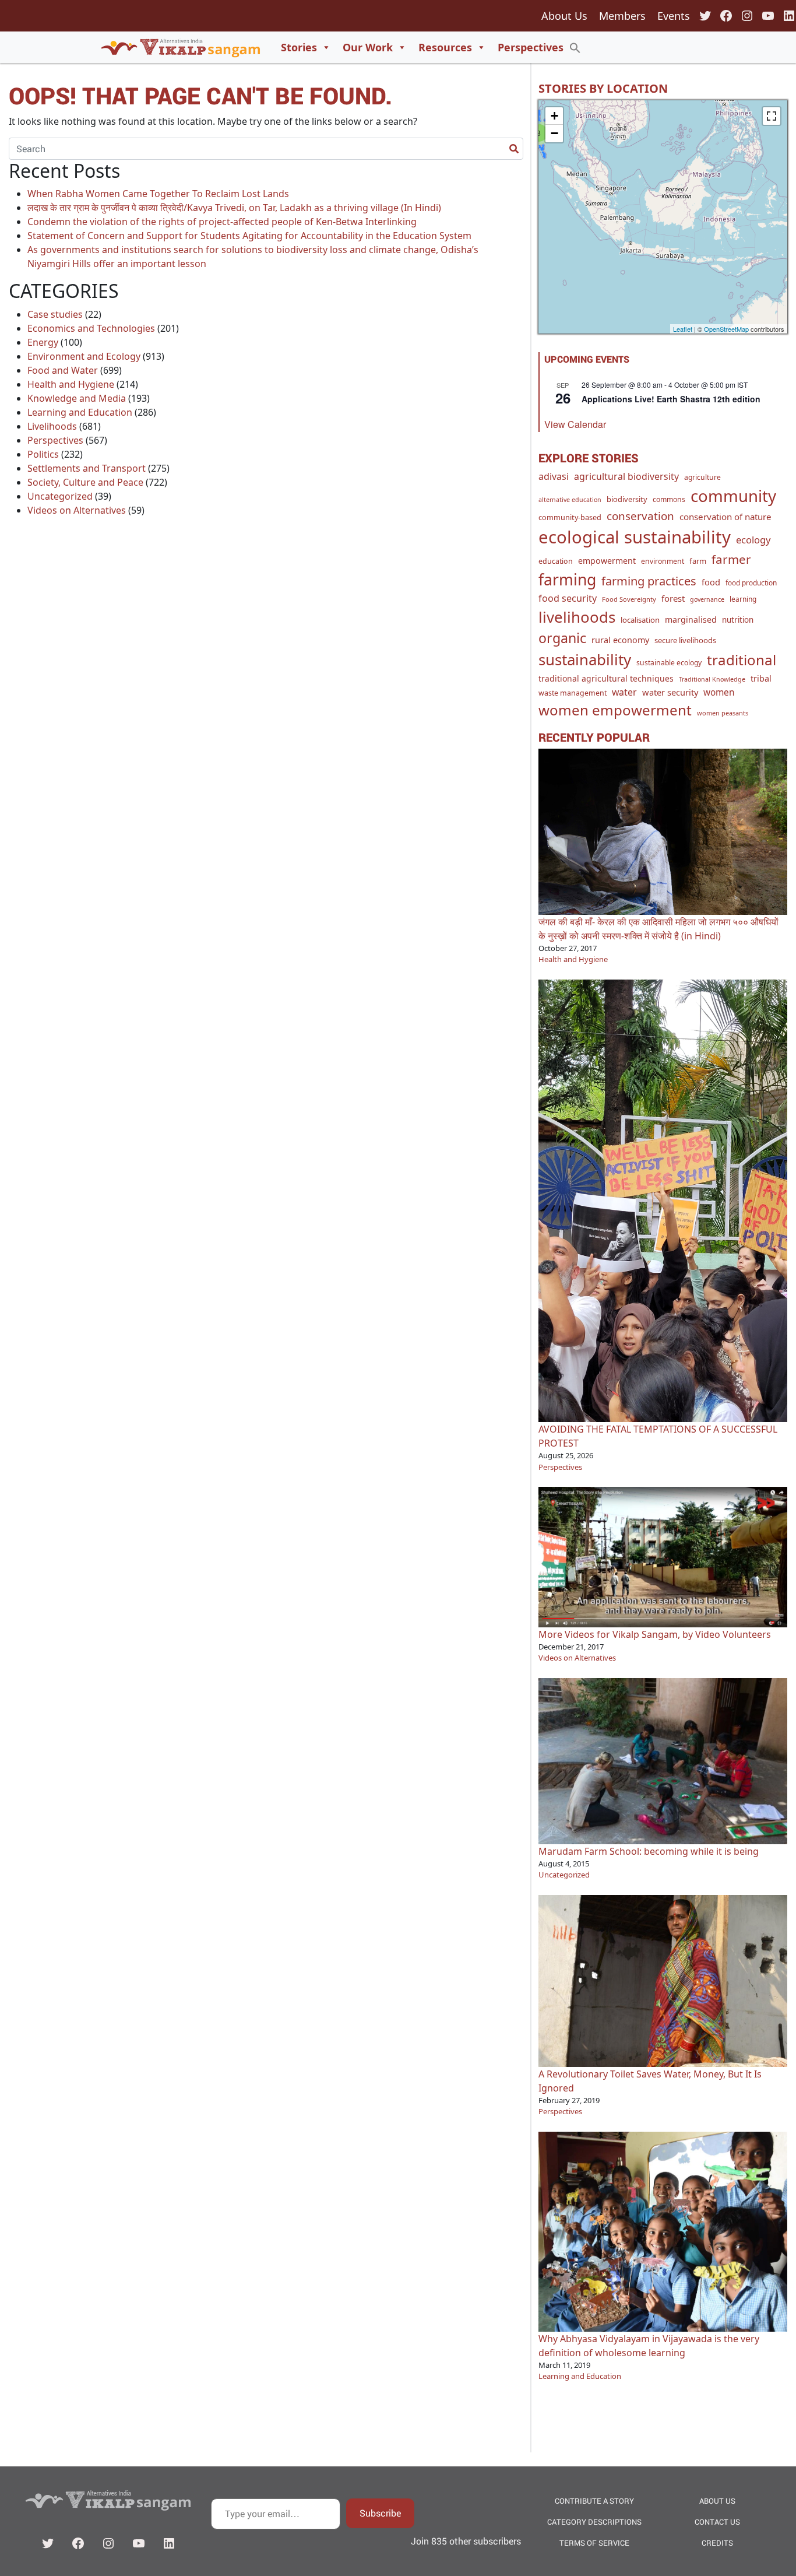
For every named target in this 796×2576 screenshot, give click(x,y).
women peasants (723, 713)
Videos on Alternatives (77, 510)
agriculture (702, 477)
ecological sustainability (635, 537)
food (711, 582)
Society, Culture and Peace (85, 482)
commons (669, 499)
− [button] (554, 133)
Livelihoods (52, 426)
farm (698, 561)
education (556, 561)
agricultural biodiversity (626, 476)
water (624, 692)
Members (622, 16)
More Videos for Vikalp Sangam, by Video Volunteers (655, 1634)
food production (751, 582)
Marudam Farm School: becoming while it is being (649, 1851)
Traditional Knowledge (712, 679)
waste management (573, 693)
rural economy (620, 640)
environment (663, 561)
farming (567, 580)
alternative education (570, 500)
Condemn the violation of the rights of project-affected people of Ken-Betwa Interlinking (222, 222)
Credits (717, 2543)
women (719, 692)
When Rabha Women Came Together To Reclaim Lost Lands (158, 194)
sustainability (585, 659)
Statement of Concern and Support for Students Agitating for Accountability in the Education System (249, 236)
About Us (564, 16)
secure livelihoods (685, 640)
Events (674, 16)
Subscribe (380, 2513)
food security (568, 598)
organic (562, 638)
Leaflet (683, 329)
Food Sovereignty (629, 599)
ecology (753, 540)
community (733, 496)
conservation (640, 516)
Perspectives (531, 47)
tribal (761, 678)
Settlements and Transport (87, 468)
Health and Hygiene (71, 384)
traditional (742, 660)
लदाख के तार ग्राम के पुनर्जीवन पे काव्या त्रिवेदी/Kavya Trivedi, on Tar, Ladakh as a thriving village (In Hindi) (234, 208)
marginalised (691, 620)
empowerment (607, 561)
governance (707, 599)
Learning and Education (80, 412)
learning (743, 599)
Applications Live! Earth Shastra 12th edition (671, 399)
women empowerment (615, 710)
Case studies (55, 314)
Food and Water (63, 370)
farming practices (649, 581)
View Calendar (575, 424)
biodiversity (627, 499)
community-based (570, 517)
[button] (575, 47)
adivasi (554, 476)
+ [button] (554, 116)
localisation (640, 620)
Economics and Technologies (91, 328)
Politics (43, 454)
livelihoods (577, 617)
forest (673, 598)
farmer (731, 559)
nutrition (738, 620)
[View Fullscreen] (772, 116)
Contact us (717, 2522)
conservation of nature (725, 517)
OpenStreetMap (726, 329)
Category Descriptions (594, 2522)
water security (670, 692)
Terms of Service (594, 2543)
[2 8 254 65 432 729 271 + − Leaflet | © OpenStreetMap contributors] (663, 217)
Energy (43, 342)
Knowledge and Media (77, 398)
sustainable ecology (669, 663)
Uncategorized (60, 496)
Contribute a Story (594, 2501)
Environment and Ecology (84, 356)
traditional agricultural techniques (606, 678)
